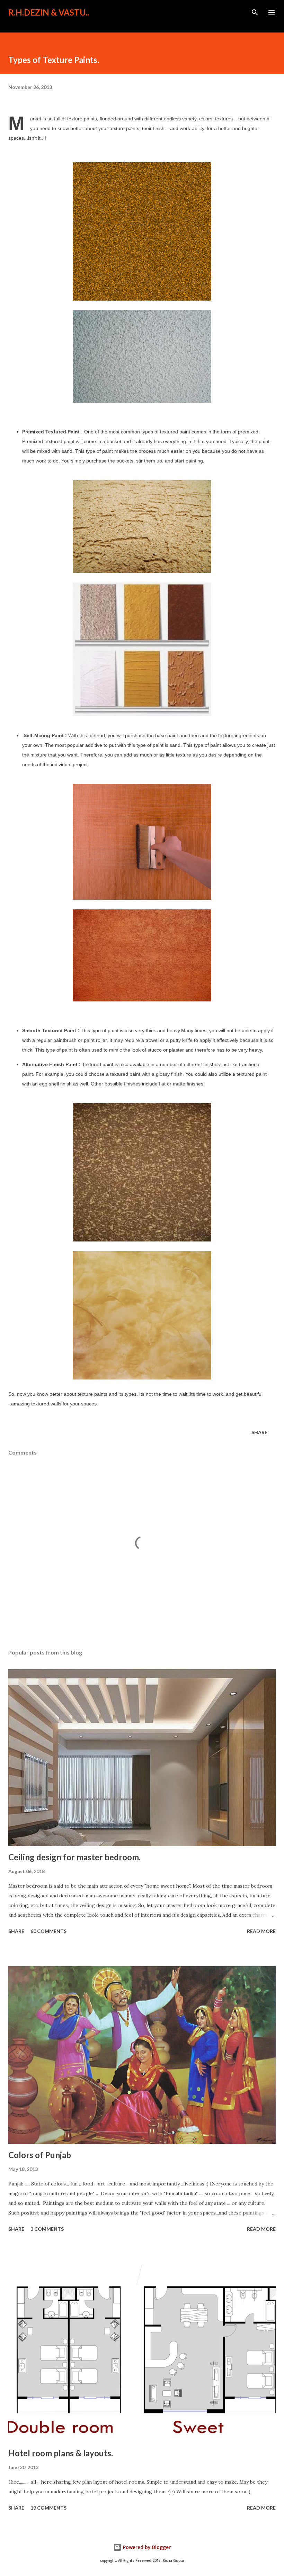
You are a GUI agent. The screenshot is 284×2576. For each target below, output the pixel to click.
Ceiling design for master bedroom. (74, 1857)
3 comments (47, 2229)
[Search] (255, 12)
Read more (261, 1931)
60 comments (48, 1931)
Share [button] (259, 1432)
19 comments (48, 2508)
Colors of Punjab (40, 2155)
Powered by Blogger (146, 2547)
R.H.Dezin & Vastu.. (49, 12)
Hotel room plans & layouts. (61, 2453)
